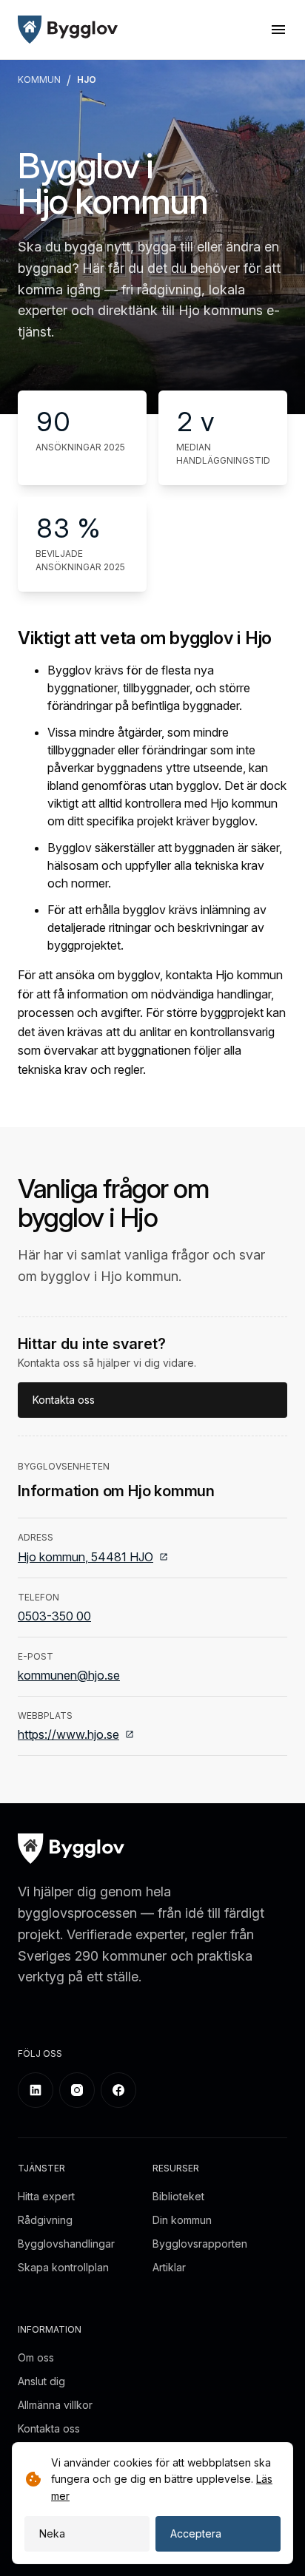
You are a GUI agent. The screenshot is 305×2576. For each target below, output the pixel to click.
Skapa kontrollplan (63, 2267)
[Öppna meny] (278, 30)
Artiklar (169, 2267)
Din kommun (182, 2220)
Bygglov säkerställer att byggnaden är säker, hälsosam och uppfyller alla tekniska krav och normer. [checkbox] (165, 865)
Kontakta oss (64, 1400)
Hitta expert (46, 2196)
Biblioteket (178, 2196)
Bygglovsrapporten (200, 2244)
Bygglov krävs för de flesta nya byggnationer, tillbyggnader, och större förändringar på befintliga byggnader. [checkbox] (149, 688)
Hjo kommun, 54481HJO (86, 1557)
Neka (52, 2533)
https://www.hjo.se (68, 1734)
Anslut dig (41, 2381)
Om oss (36, 2357)
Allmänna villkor (55, 2405)
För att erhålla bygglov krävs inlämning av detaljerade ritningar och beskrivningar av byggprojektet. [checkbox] (157, 927)
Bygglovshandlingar (66, 2244)
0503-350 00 (54, 1616)
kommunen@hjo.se (69, 1675)
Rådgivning (45, 2220)
